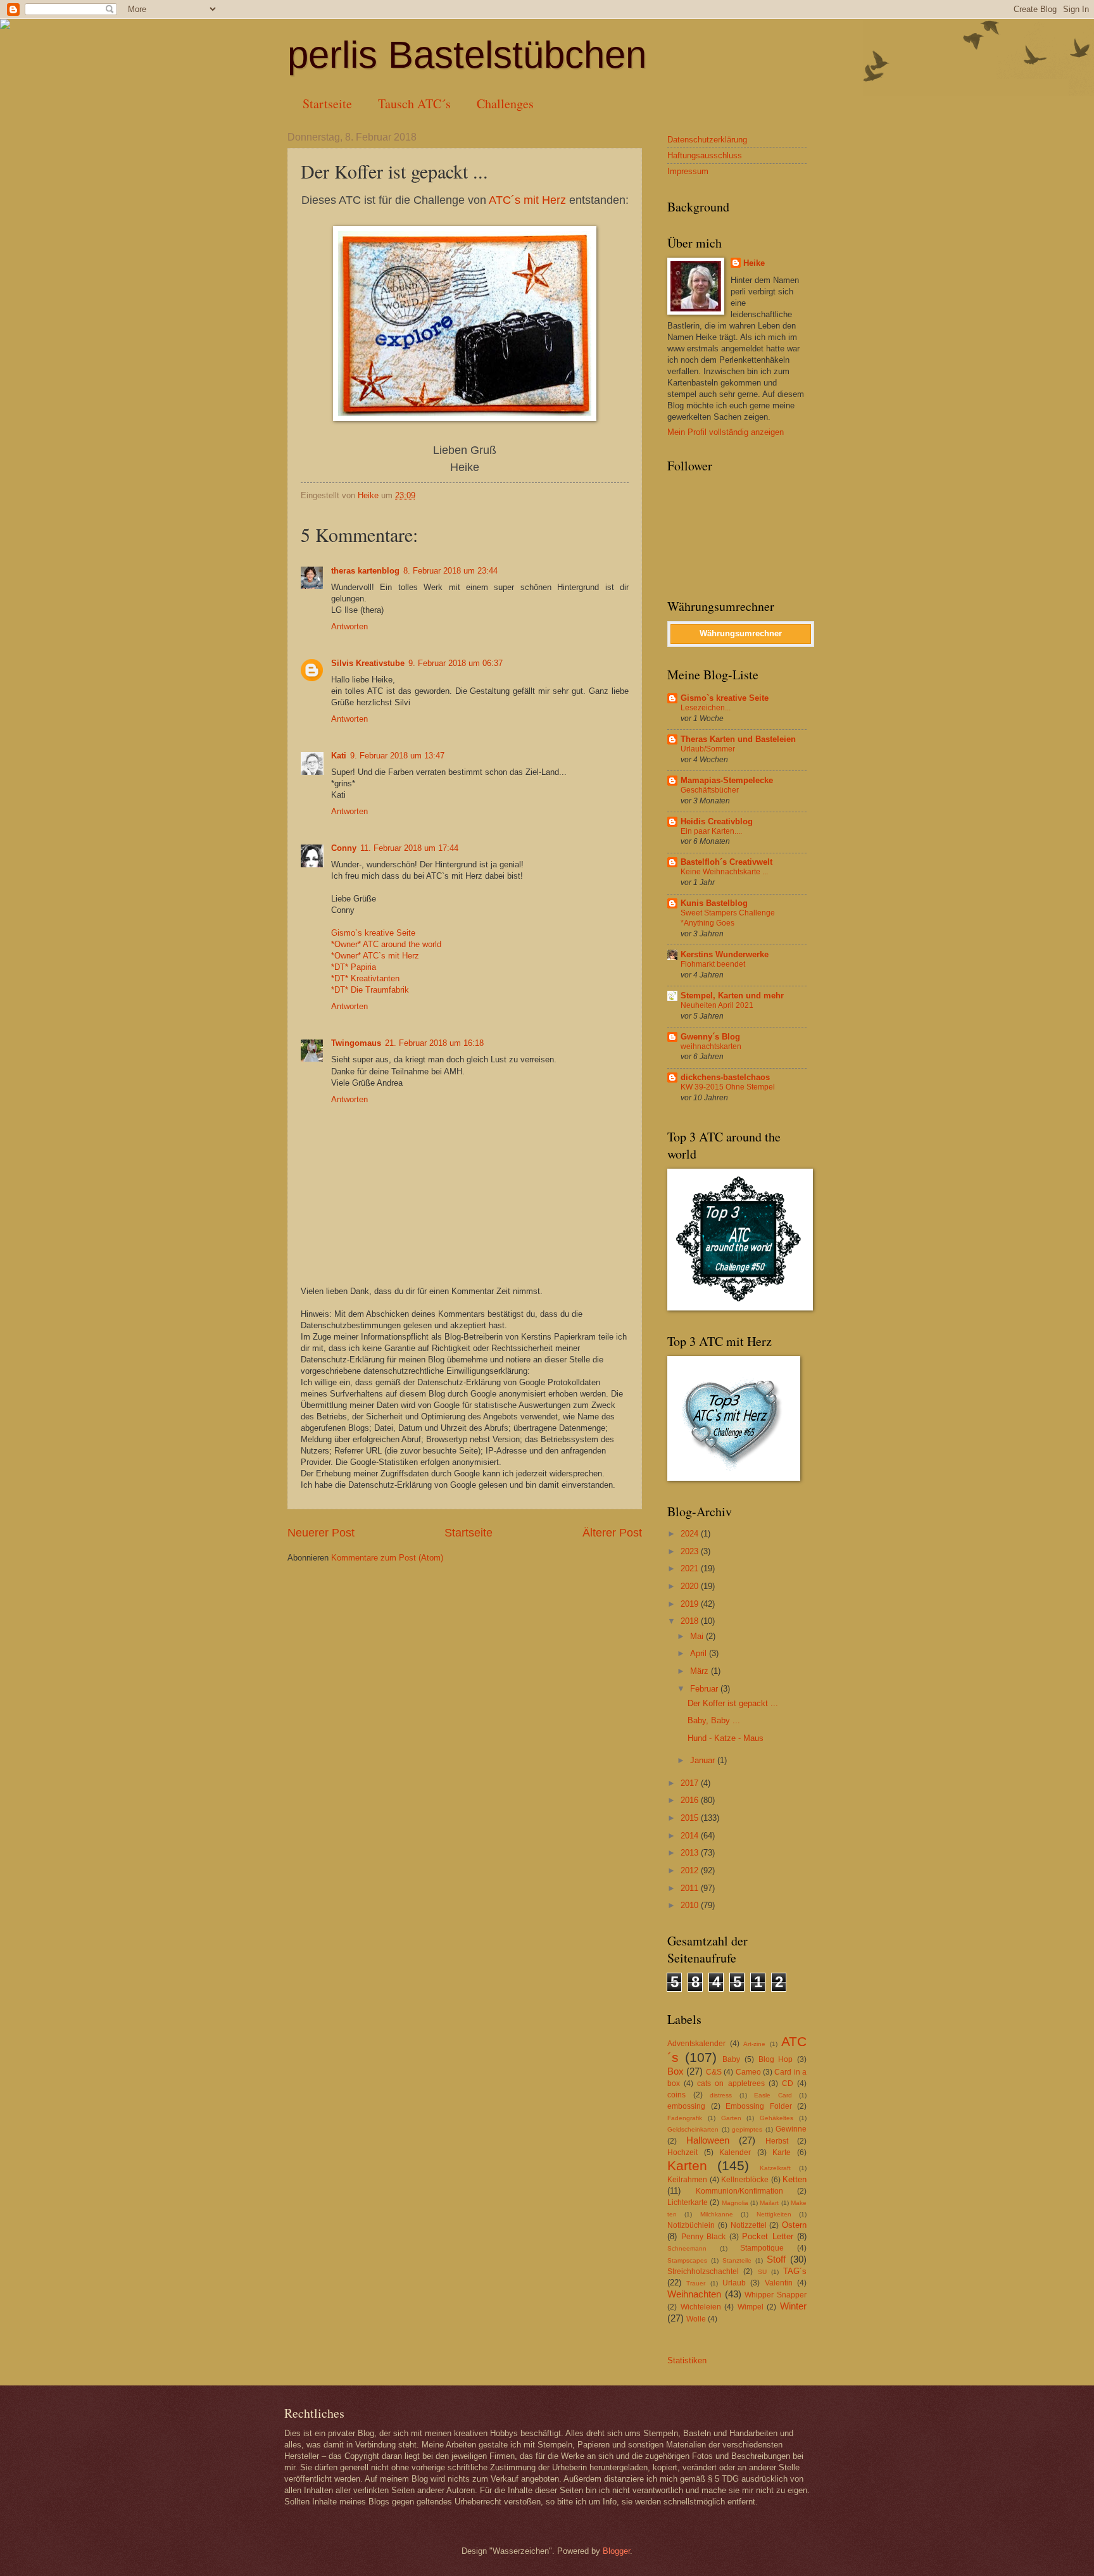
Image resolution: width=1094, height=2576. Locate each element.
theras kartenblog (365, 571)
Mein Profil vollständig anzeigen (726, 432)
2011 (691, 1888)
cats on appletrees (731, 2083)
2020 (691, 1586)
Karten (687, 2165)
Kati (339, 756)
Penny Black (704, 2237)
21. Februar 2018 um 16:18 (434, 1043)
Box (676, 2071)
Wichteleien (701, 2307)
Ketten (795, 2179)
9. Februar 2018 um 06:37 (456, 663)
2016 (691, 1800)
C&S (714, 2072)
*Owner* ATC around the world (386, 944)
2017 (691, 1783)
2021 (691, 1568)
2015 (691, 1818)
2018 (691, 1621)
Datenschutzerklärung (707, 140)
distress (721, 2095)
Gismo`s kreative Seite (373, 933)
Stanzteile (737, 2260)
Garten (731, 2118)
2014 (691, 1836)
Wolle (696, 2319)
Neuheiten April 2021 (717, 1005)
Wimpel (751, 2307)
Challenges (505, 104)
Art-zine (754, 2044)
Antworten (349, 626)
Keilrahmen (687, 2180)
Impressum (688, 171)
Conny (344, 848)
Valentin (779, 2283)
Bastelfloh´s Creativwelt (726, 862)
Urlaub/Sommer (708, 749)
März (701, 1671)
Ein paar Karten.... (711, 831)
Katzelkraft (775, 2168)
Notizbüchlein (691, 2225)
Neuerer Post (321, 1533)
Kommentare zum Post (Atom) (387, 1558)
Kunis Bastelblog (714, 903)
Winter (793, 2306)
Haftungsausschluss (705, 155)
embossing (686, 2106)
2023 (691, 1551)
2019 (691, 1604)
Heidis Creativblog (717, 821)
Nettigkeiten (774, 2214)
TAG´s (795, 2271)
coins (676, 2095)
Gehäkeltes (776, 2118)
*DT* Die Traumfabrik (370, 990)
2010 (691, 1905)
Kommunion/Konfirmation (739, 2191)
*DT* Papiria (354, 967)
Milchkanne (717, 2214)
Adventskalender (696, 2044)
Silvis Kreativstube (368, 663)
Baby (731, 2059)
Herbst (777, 2141)
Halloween (708, 2140)
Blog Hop (776, 2059)
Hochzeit (682, 2152)
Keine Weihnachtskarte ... (724, 872)
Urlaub (734, 2283)
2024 (691, 1534)
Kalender (735, 2152)
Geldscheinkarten (693, 2129)
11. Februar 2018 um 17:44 (409, 848)
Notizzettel (749, 2225)
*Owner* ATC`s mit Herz (375, 956)
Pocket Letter (768, 2236)
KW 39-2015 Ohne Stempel (728, 1087)
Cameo (748, 2072)
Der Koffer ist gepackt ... (733, 1703)
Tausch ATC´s (414, 104)
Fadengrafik (685, 2118)
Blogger (616, 2551)
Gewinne (791, 2129)
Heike (754, 263)
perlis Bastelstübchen (467, 55)
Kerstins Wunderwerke (725, 954)
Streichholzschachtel (703, 2271)
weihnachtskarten (711, 1046)
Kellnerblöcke (745, 2180)
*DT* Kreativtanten (365, 978)
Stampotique (762, 2248)
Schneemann (687, 2248)
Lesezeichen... (706, 708)
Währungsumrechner (741, 633)
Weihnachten (694, 2294)
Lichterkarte (688, 2202)
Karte (782, 2152)
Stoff (776, 2259)
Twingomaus (356, 1043)
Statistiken (687, 2360)
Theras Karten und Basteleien (738, 739)
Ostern (794, 2225)
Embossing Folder (759, 2106)
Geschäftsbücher (710, 790)
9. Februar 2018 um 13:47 (397, 756)
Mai (698, 1636)
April (700, 1653)
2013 (691, 1853)
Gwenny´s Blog (710, 1037)
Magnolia (735, 2203)
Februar (705, 1689)
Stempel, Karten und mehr (732, 996)
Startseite (327, 104)
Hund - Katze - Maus (726, 1738)
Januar (704, 1760)
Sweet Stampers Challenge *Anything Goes (728, 918)
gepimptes (747, 2129)
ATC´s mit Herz (527, 200)
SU (762, 2272)
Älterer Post (612, 1533)
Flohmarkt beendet (713, 964)
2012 (691, 1870)
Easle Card (773, 2095)
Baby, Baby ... (714, 1720)
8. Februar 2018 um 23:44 (450, 571)
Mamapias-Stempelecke (727, 780)
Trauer (696, 2283)
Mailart (769, 2203)
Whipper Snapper (776, 2295)
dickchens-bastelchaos (725, 1077)
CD (788, 2083)
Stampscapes (687, 2260)
